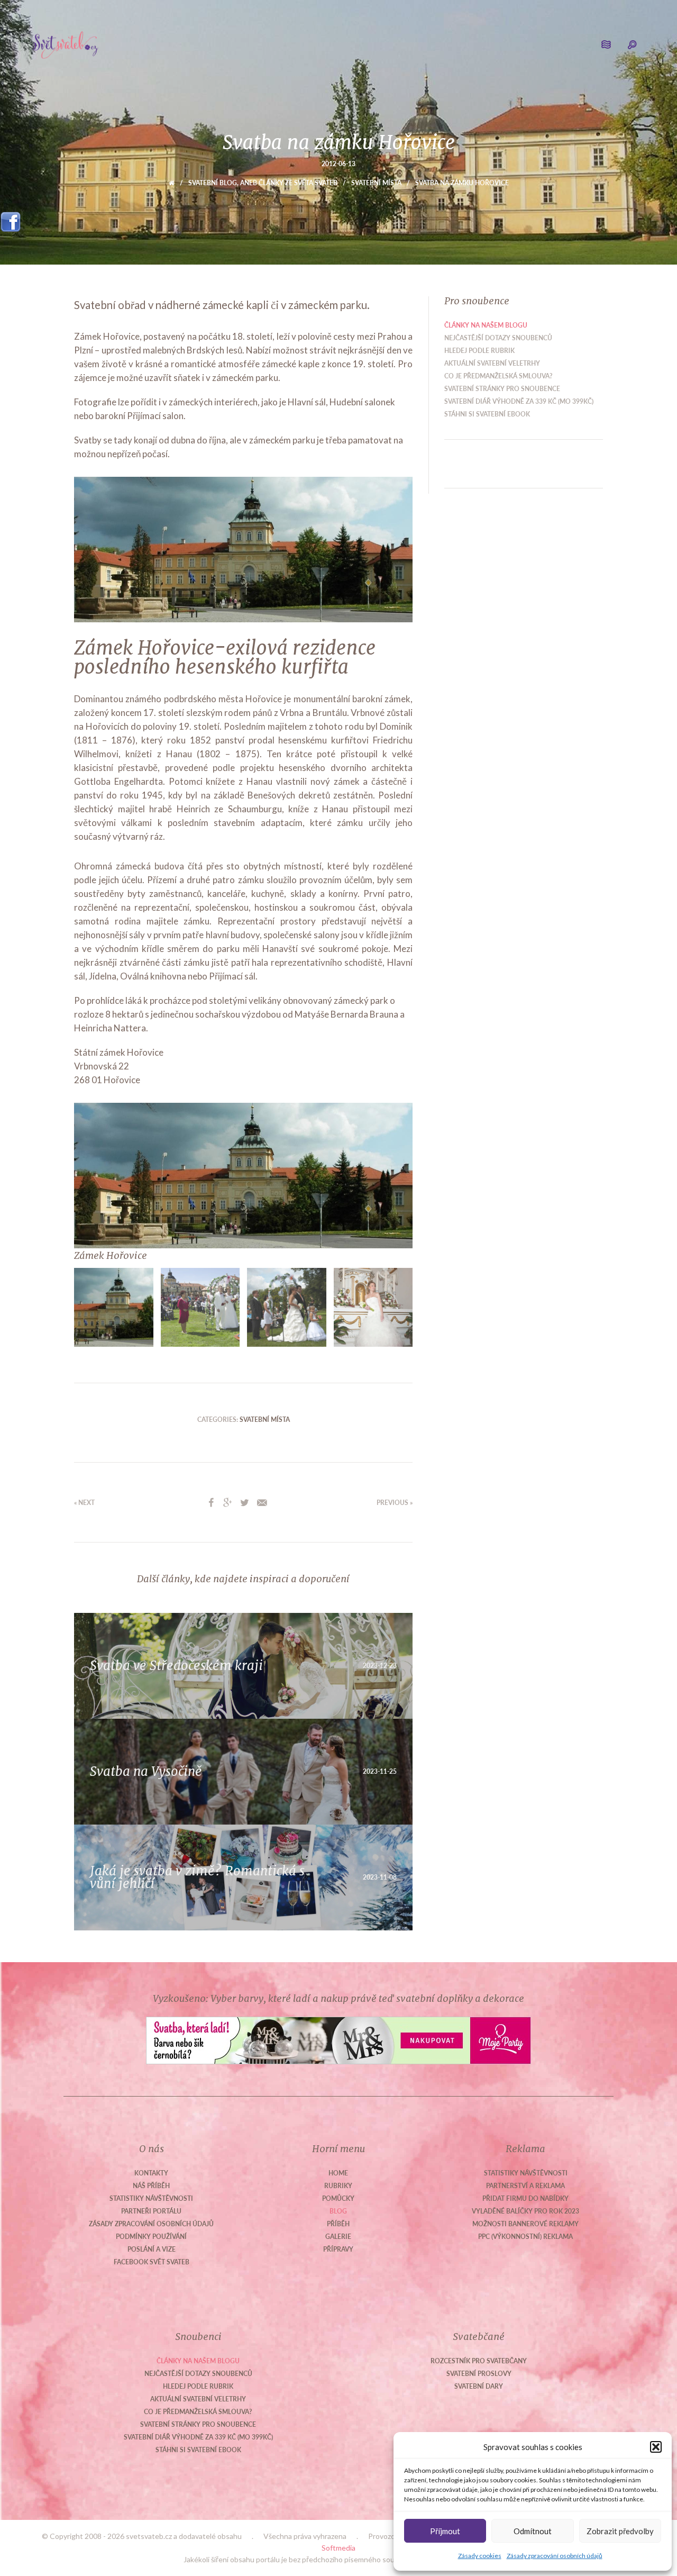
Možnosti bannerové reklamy (525, 2224)
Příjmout (445, 2531)
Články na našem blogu (486, 325)
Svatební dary (479, 2386)
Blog (338, 2211)
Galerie (338, 2237)
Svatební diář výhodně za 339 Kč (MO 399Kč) (519, 401)
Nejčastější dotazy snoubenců (498, 338)
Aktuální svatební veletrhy (492, 363)
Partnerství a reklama (525, 2186)
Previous (58, 1182)
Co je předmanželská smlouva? (498, 376)
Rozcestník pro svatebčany (479, 2361)
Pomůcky (338, 2198)
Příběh (338, 2224)
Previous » (395, 1503)
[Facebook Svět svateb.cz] (11, 218)
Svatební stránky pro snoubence (502, 389)
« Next (84, 1503)
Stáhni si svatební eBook (487, 414)
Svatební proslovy (479, 2374)
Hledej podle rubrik (479, 351)
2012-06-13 (338, 164)
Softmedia (338, 2548)
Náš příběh (151, 2186)
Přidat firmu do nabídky (525, 2198)
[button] (656, 2447)
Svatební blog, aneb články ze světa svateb (263, 183)
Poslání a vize (152, 2249)
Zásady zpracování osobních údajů (555, 2556)
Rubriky (338, 2186)
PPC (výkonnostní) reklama (525, 2237)
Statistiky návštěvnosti (151, 2198)
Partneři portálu (151, 2211)
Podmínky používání (151, 2237)
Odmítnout (533, 2531)
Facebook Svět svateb (152, 2262)
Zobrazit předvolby (620, 2531)
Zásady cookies (480, 2556)
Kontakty (151, 2173)
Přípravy (338, 2249)
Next (428, 1182)
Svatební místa (376, 183)
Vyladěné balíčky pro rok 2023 (525, 2211)
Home (338, 2173)
